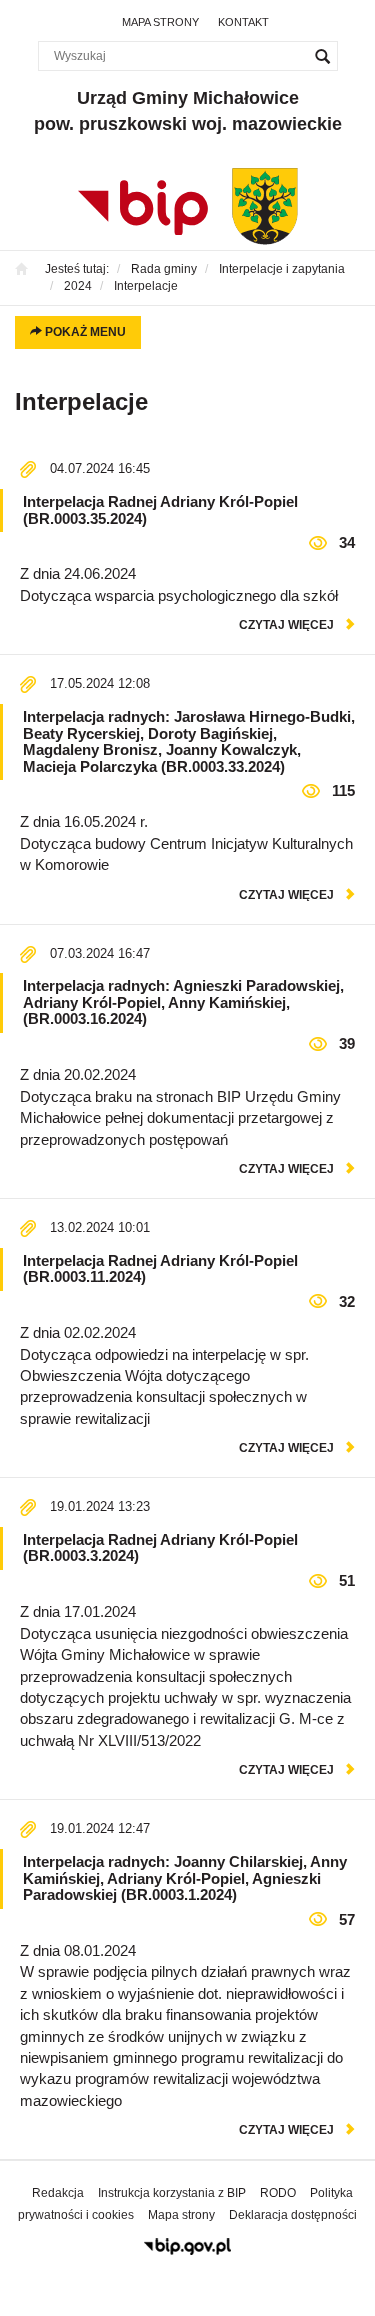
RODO (278, 2193)
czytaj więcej (286, 625)
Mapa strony (160, 22)
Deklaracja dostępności (293, 2215)
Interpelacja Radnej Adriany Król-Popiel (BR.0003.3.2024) (160, 1548)
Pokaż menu (84, 332)
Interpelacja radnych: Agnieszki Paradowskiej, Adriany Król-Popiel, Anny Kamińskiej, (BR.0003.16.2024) (183, 1002)
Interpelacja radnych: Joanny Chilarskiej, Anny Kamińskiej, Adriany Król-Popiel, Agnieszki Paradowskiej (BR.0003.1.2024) (185, 1878)
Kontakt (243, 22)
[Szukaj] (323, 56)
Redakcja (58, 2193)
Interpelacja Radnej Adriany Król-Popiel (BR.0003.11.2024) (160, 1269)
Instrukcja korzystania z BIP (172, 2193)
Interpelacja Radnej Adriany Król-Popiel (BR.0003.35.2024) (160, 510)
